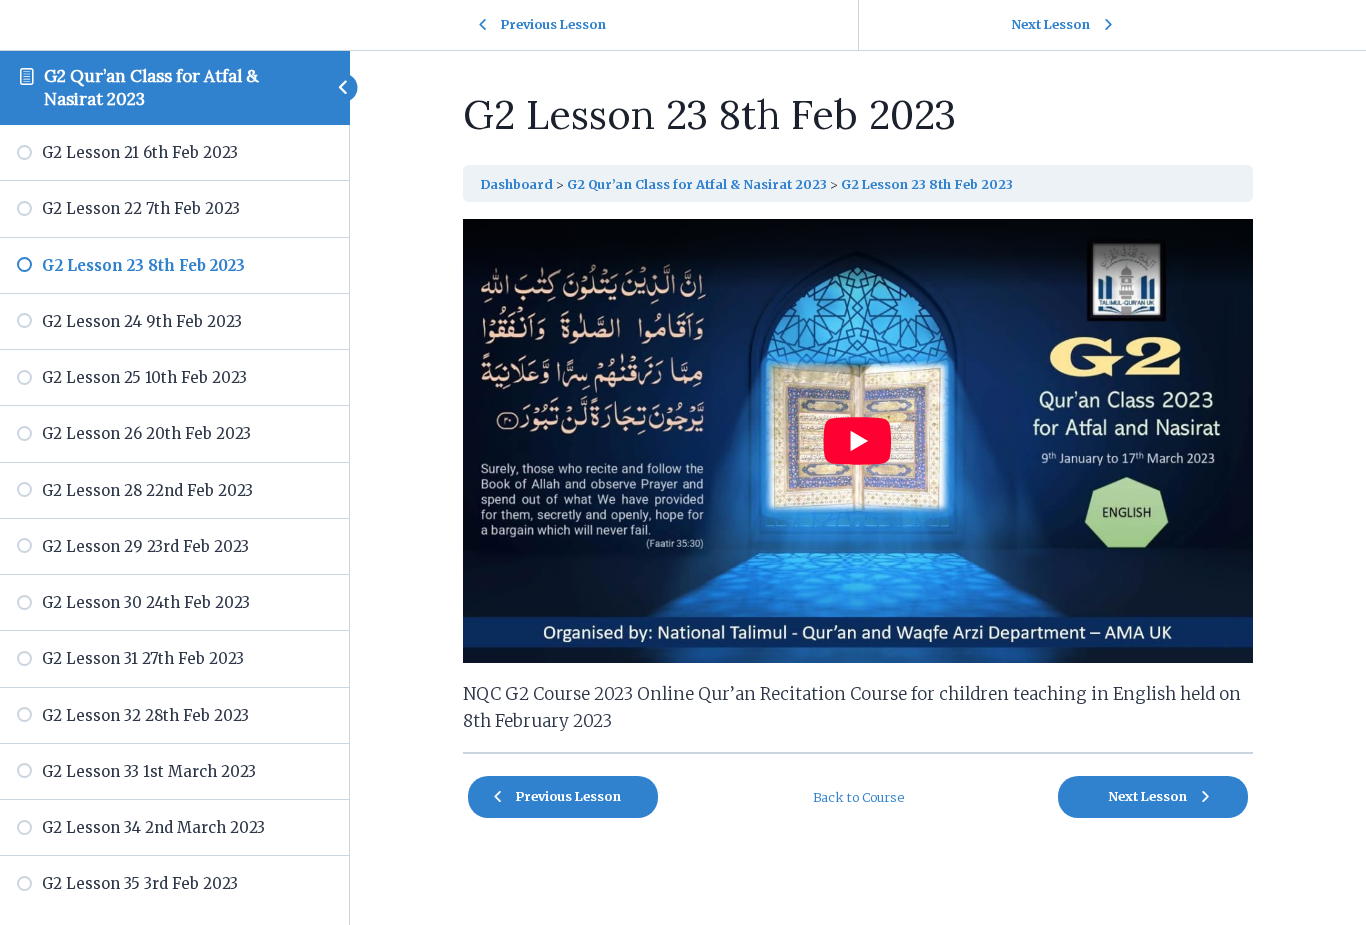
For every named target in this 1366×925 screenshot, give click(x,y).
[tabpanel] (858, 477)
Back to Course (858, 797)
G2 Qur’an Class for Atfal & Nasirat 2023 (697, 184)
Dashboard (516, 184)
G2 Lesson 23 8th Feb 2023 (927, 184)
